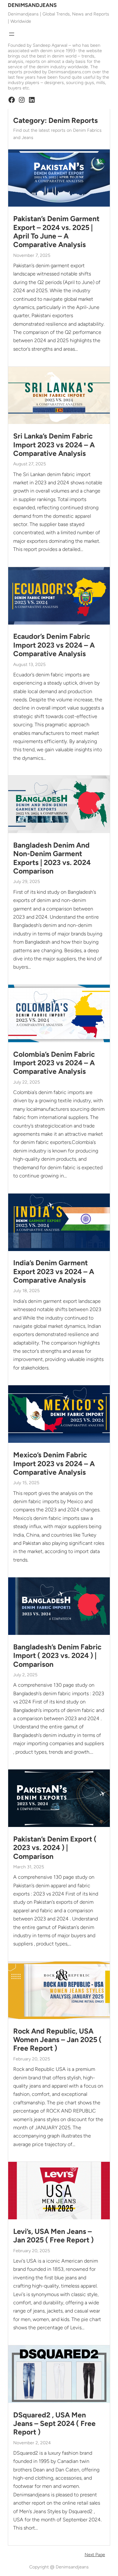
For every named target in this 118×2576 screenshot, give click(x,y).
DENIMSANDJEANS (32, 5)
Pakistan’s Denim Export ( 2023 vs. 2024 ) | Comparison (55, 1848)
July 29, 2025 (27, 882)
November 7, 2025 (32, 255)
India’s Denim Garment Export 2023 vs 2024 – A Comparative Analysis (54, 1272)
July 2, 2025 (25, 1675)
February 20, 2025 (32, 2059)
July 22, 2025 (27, 1082)
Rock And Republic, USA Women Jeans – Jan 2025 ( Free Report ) (57, 2040)
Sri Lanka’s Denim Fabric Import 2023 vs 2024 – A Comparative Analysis (54, 445)
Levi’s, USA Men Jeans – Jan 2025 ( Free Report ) (53, 2236)
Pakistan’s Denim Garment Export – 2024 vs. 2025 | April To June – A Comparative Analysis (56, 232)
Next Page (95, 2555)
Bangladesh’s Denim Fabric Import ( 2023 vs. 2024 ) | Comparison (57, 1656)
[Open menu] (12, 34)
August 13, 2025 (29, 665)
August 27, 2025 (30, 464)
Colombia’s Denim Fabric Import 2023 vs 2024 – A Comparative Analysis (54, 1063)
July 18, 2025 (26, 1291)
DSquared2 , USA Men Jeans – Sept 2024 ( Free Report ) (54, 2424)
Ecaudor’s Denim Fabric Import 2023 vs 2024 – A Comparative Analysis (54, 645)
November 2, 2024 (32, 2443)
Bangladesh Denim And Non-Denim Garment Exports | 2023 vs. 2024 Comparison (52, 858)
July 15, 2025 (26, 1483)
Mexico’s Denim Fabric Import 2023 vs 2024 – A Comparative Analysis (54, 1464)
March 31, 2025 (29, 1867)
